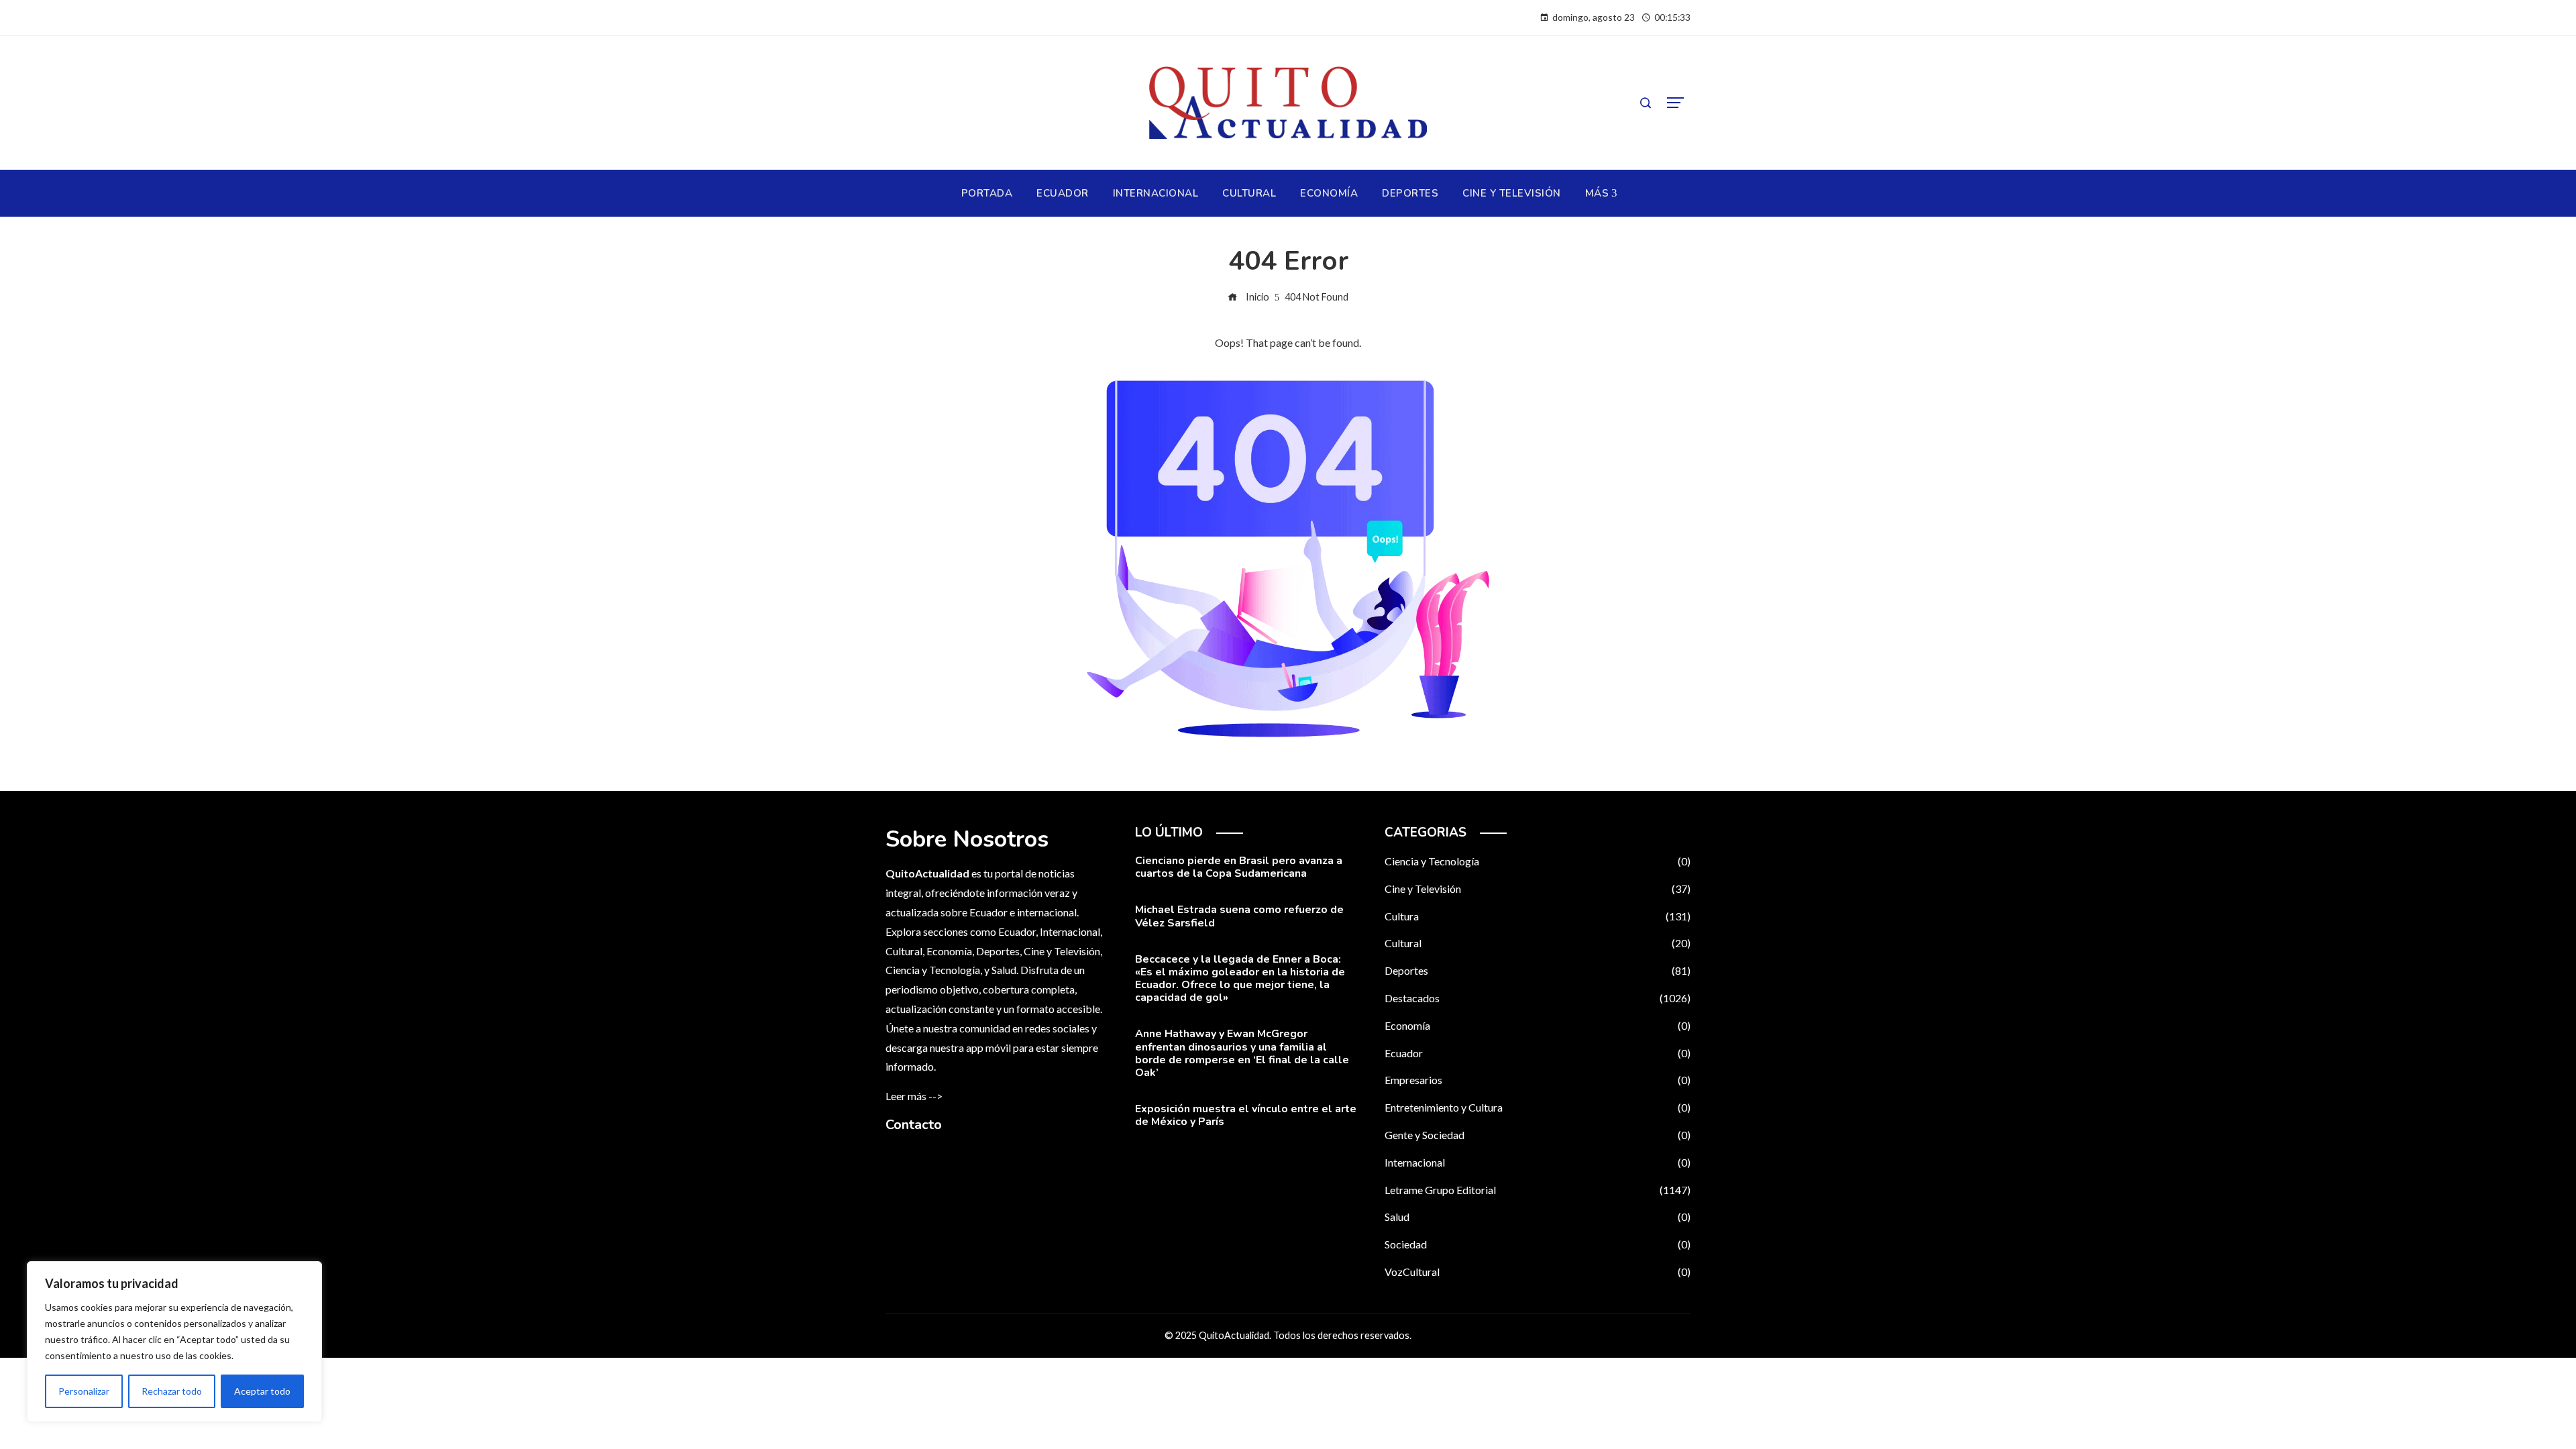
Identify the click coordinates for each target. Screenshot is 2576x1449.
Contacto (914, 1125)
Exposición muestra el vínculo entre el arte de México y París (1246, 1115)
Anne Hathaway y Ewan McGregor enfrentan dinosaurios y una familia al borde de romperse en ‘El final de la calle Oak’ (1242, 1053)
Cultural (1538, 943)
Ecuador (1538, 1053)
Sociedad (1538, 1244)
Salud (1538, 1217)
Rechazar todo (172, 1391)
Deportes (1538, 970)
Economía (1538, 1025)
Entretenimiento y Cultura (1538, 1107)
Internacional (1538, 1162)
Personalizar (84, 1391)
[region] (174, 1342)
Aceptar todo (262, 1391)
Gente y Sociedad (1538, 1135)
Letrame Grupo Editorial (1538, 1190)
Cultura (1538, 916)
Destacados (1538, 998)
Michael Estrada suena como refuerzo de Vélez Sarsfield (1239, 916)
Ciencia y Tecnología (1538, 861)
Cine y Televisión (1538, 889)
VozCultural (1538, 1272)
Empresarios (1538, 1080)
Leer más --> (914, 1096)
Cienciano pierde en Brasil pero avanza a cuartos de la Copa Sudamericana (1239, 867)
